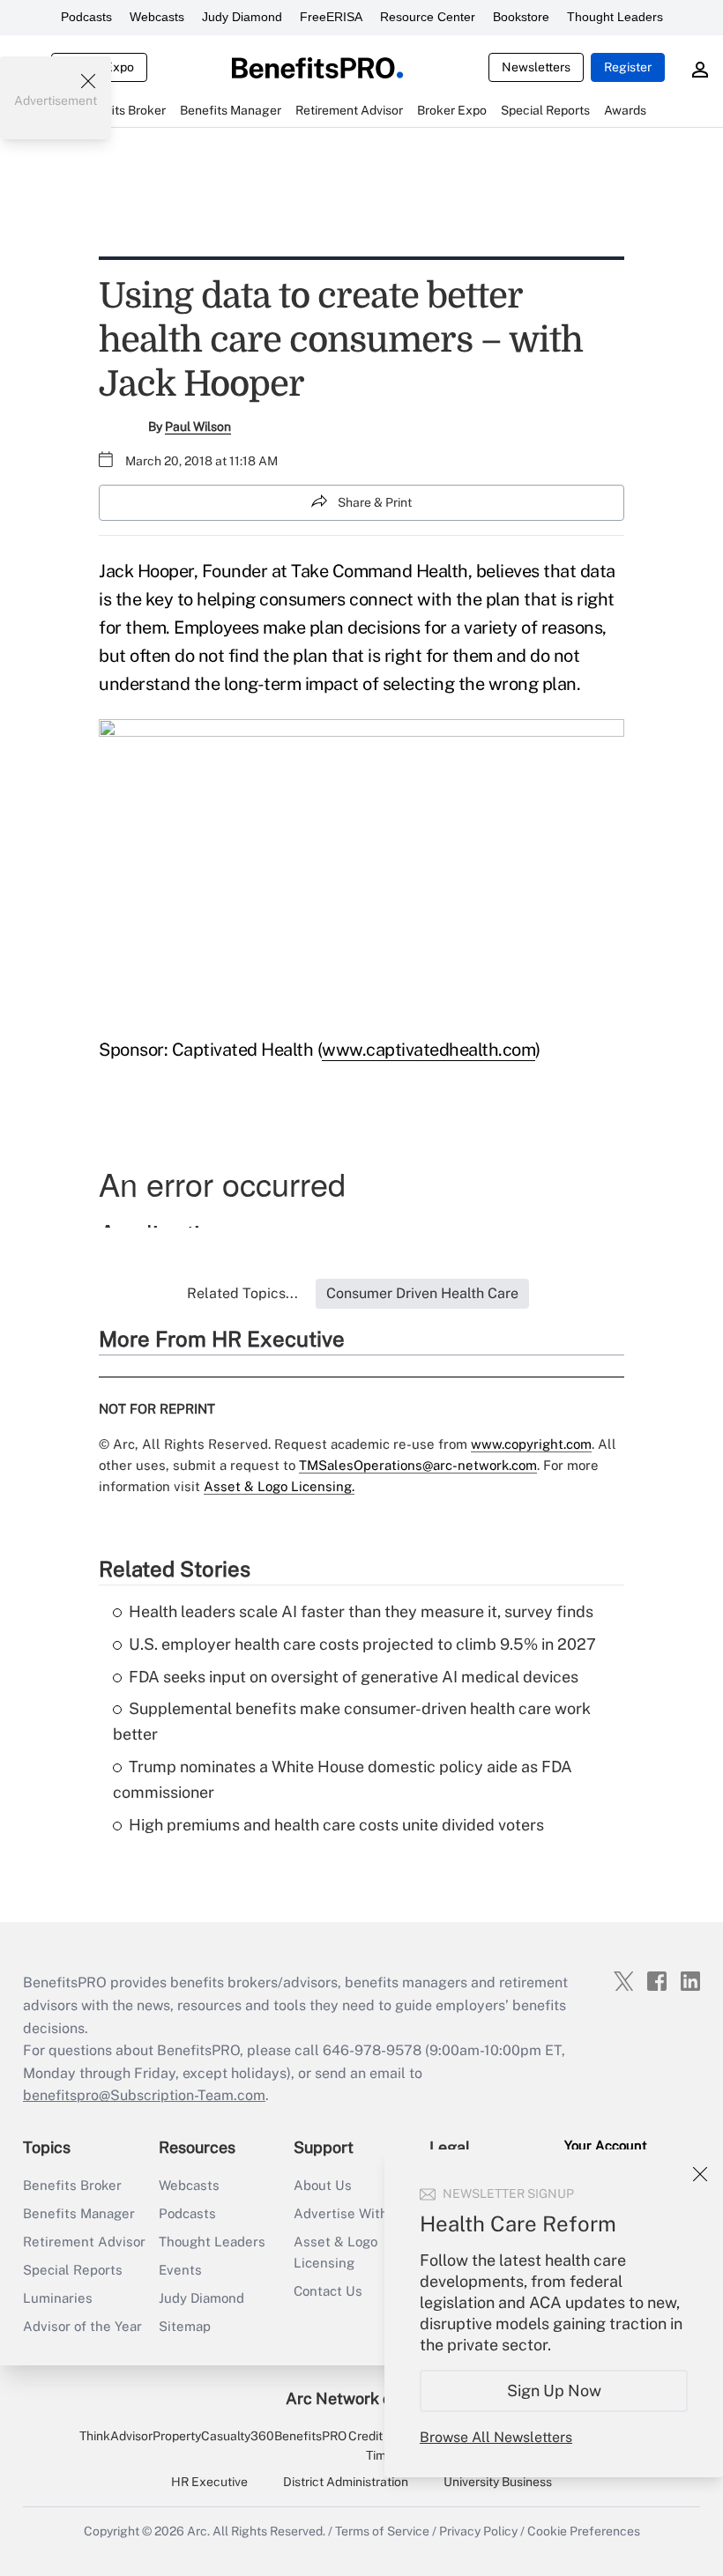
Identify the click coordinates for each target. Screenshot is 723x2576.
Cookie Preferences (584, 2531)
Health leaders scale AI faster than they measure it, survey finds (361, 1611)
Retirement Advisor (84, 2242)
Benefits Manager (79, 2213)
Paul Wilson (198, 427)
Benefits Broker (72, 2185)
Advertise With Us (351, 2213)
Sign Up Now (554, 2390)
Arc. (198, 2531)
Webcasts (157, 17)
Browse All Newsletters (496, 2437)
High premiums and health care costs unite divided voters (336, 1825)
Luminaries (58, 2298)
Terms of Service (382, 2531)
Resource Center (428, 17)
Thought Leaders (615, 17)
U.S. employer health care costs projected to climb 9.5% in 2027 (362, 1644)
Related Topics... (242, 1293)
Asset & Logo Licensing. (279, 1486)
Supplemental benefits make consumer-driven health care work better (352, 1721)
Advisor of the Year (82, 2326)
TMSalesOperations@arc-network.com (418, 1465)
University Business (498, 2482)
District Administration (346, 2482)
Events (180, 2270)
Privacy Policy (478, 2531)
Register (628, 67)
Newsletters (536, 67)
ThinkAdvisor (116, 2436)
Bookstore (521, 17)
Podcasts (86, 17)
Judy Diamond (242, 17)
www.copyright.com (531, 1444)
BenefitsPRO (310, 2436)
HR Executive (209, 2482)
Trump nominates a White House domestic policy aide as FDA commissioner (343, 1779)
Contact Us (328, 2291)
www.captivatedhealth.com (429, 1050)
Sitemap (185, 2326)
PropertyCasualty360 (213, 2436)
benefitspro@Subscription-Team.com (144, 2095)
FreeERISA (331, 17)
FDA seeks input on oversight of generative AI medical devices (354, 1677)
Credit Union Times (383, 2446)
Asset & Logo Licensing (335, 2252)
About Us (323, 2185)
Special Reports (73, 2270)
